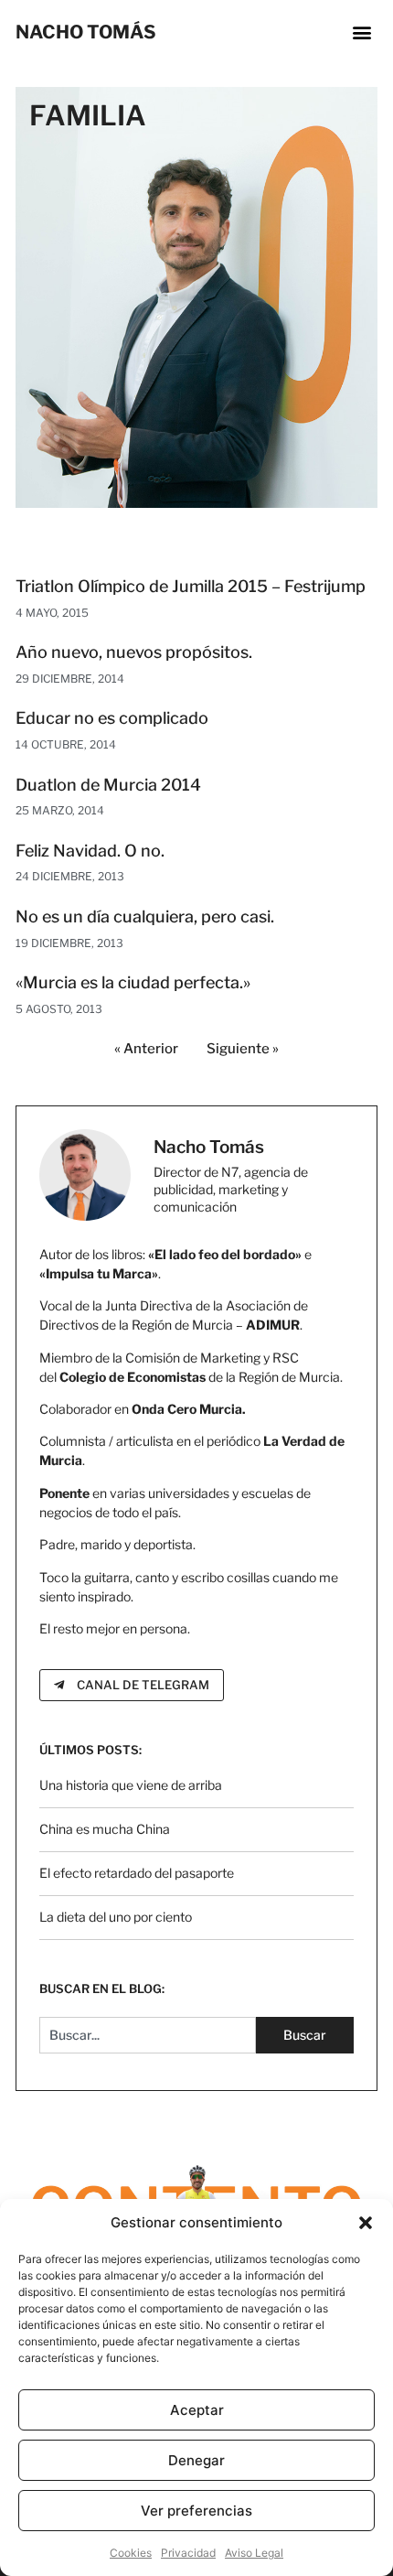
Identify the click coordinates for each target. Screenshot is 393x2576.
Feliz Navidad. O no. (90, 851)
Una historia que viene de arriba (131, 1785)
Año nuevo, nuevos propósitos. (134, 652)
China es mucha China (105, 1829)
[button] (366, 2223)
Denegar (196, 2460)
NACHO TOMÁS (86, 32)
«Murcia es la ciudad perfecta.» (133, 982)
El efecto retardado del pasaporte (137, 1873)
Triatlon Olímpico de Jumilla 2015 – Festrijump (191, 586)
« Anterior (146, 1049)
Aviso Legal (254, 2553)
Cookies (131, 2553)
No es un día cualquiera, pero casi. (145, 916)
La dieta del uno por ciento (116, 1917)
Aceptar (197, 2410)
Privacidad (188, 2553)
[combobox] (148, 2035)
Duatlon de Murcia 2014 (108, 785)
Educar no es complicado (112, 718)
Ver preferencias (196, 2511)
